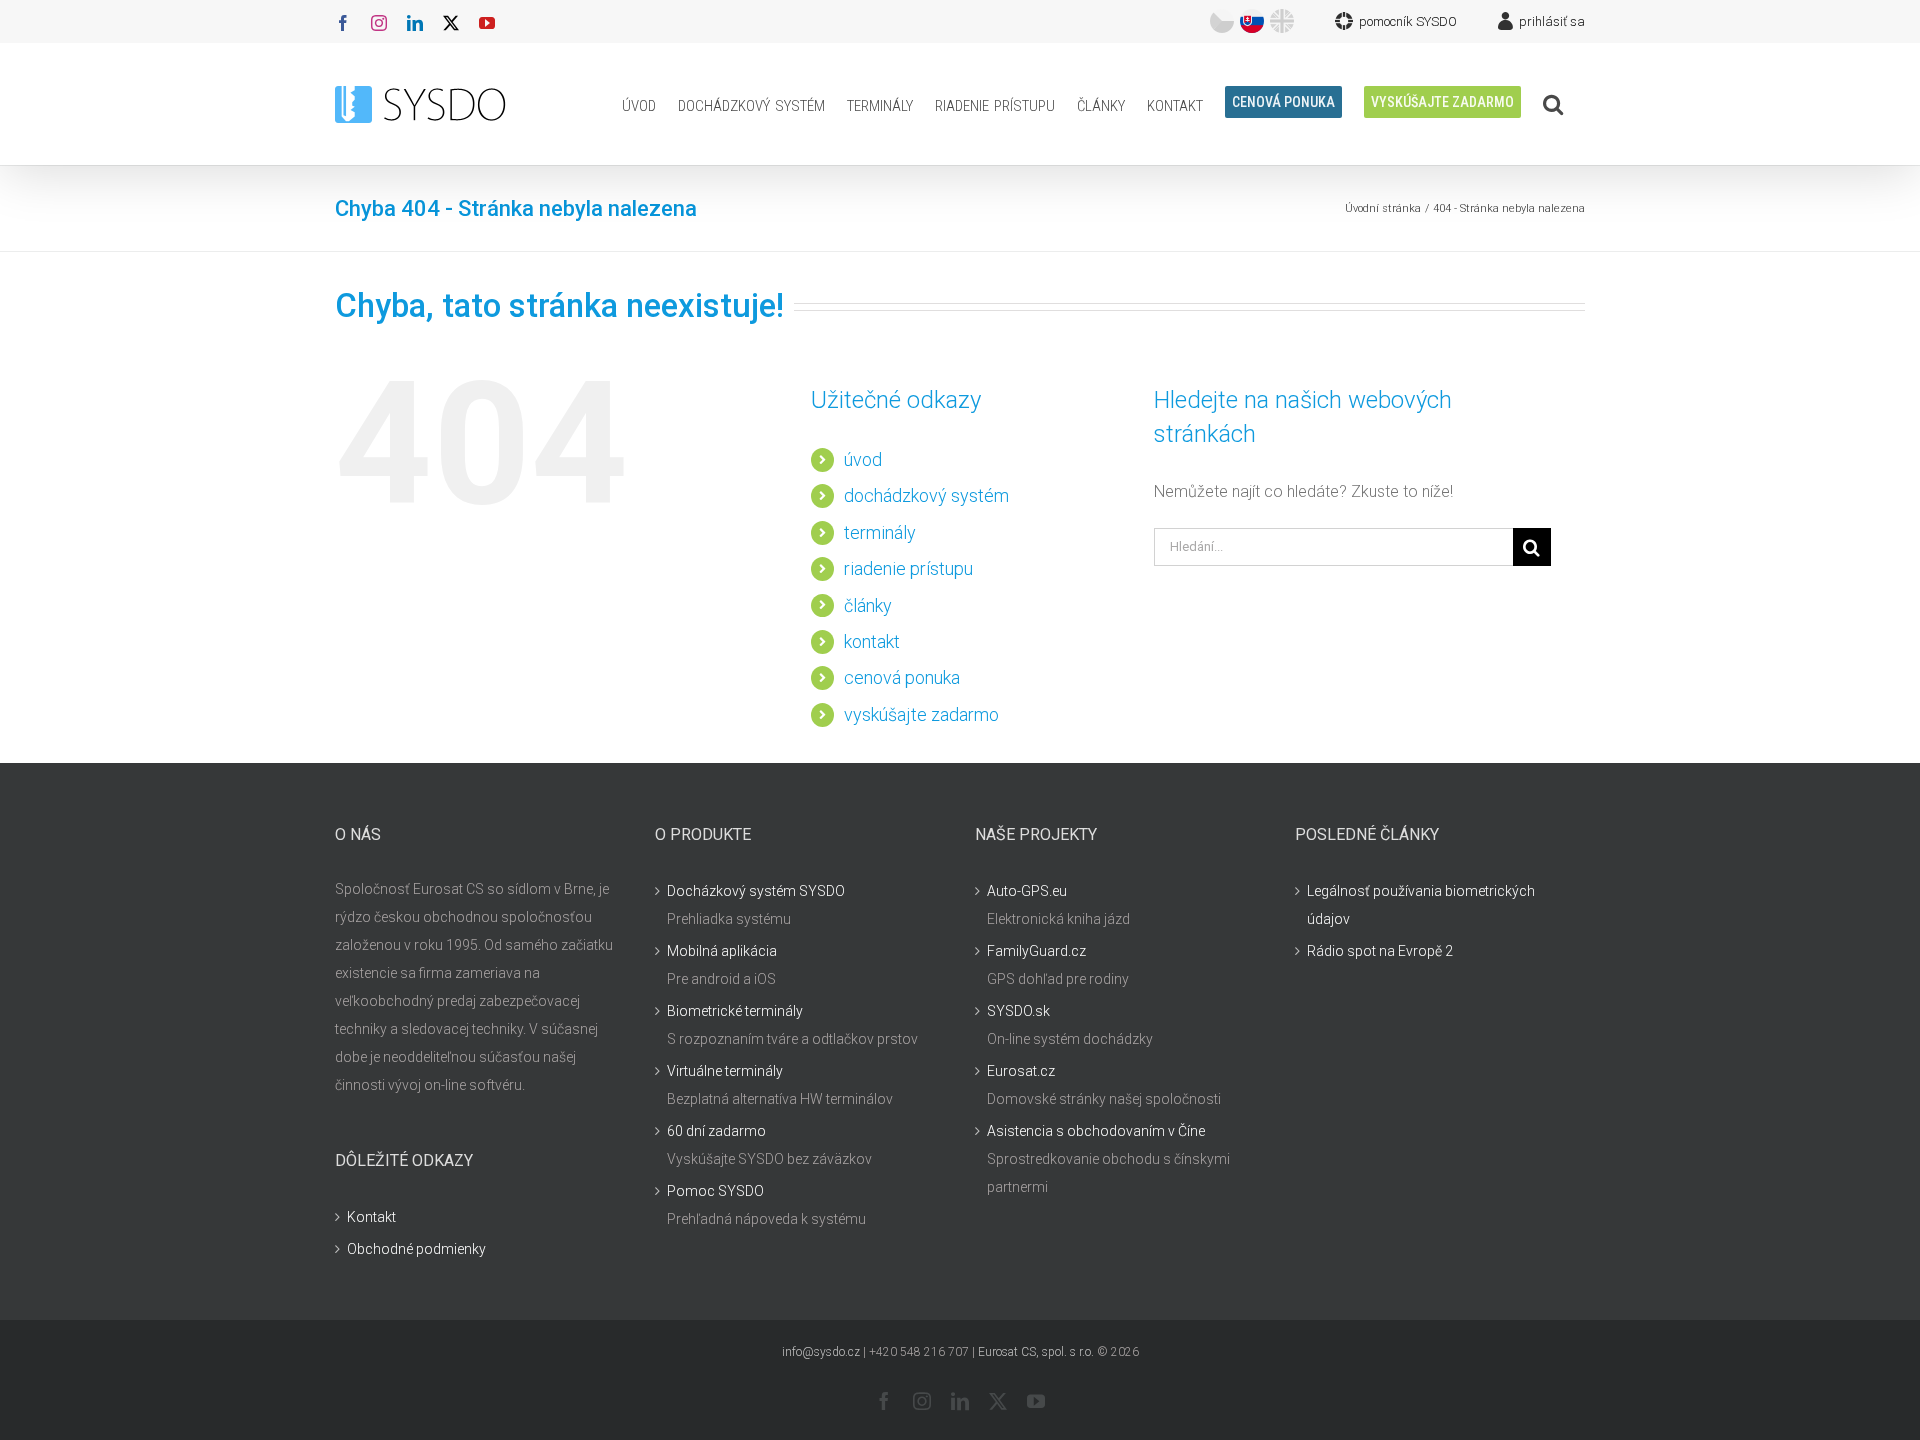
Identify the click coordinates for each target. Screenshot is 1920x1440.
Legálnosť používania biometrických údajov (1421, 905)
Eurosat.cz (1021, 1071)
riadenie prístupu (908, 568)
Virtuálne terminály (725, 1071)
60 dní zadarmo (716, 1131)
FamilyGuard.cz (1036, 951)
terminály (880, 532)
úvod (863, 459)
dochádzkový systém (926, 495)
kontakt (872, 641)
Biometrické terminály (735, 1011)
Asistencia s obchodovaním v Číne (1096, 1131)
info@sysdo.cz (821, 1352)
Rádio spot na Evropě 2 (1380, 951)
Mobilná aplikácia (722, 951)
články (868, 605)
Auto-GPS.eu (1027, 891)
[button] (1553, 104)
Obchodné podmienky (416, 1249)
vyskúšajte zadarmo (921, 714)
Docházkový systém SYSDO (756, 891)
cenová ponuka (902, 677)
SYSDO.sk (1018, 1011)
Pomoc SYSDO (715, 1191)
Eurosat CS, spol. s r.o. (1036, 1352)
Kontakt (371, 1217)
